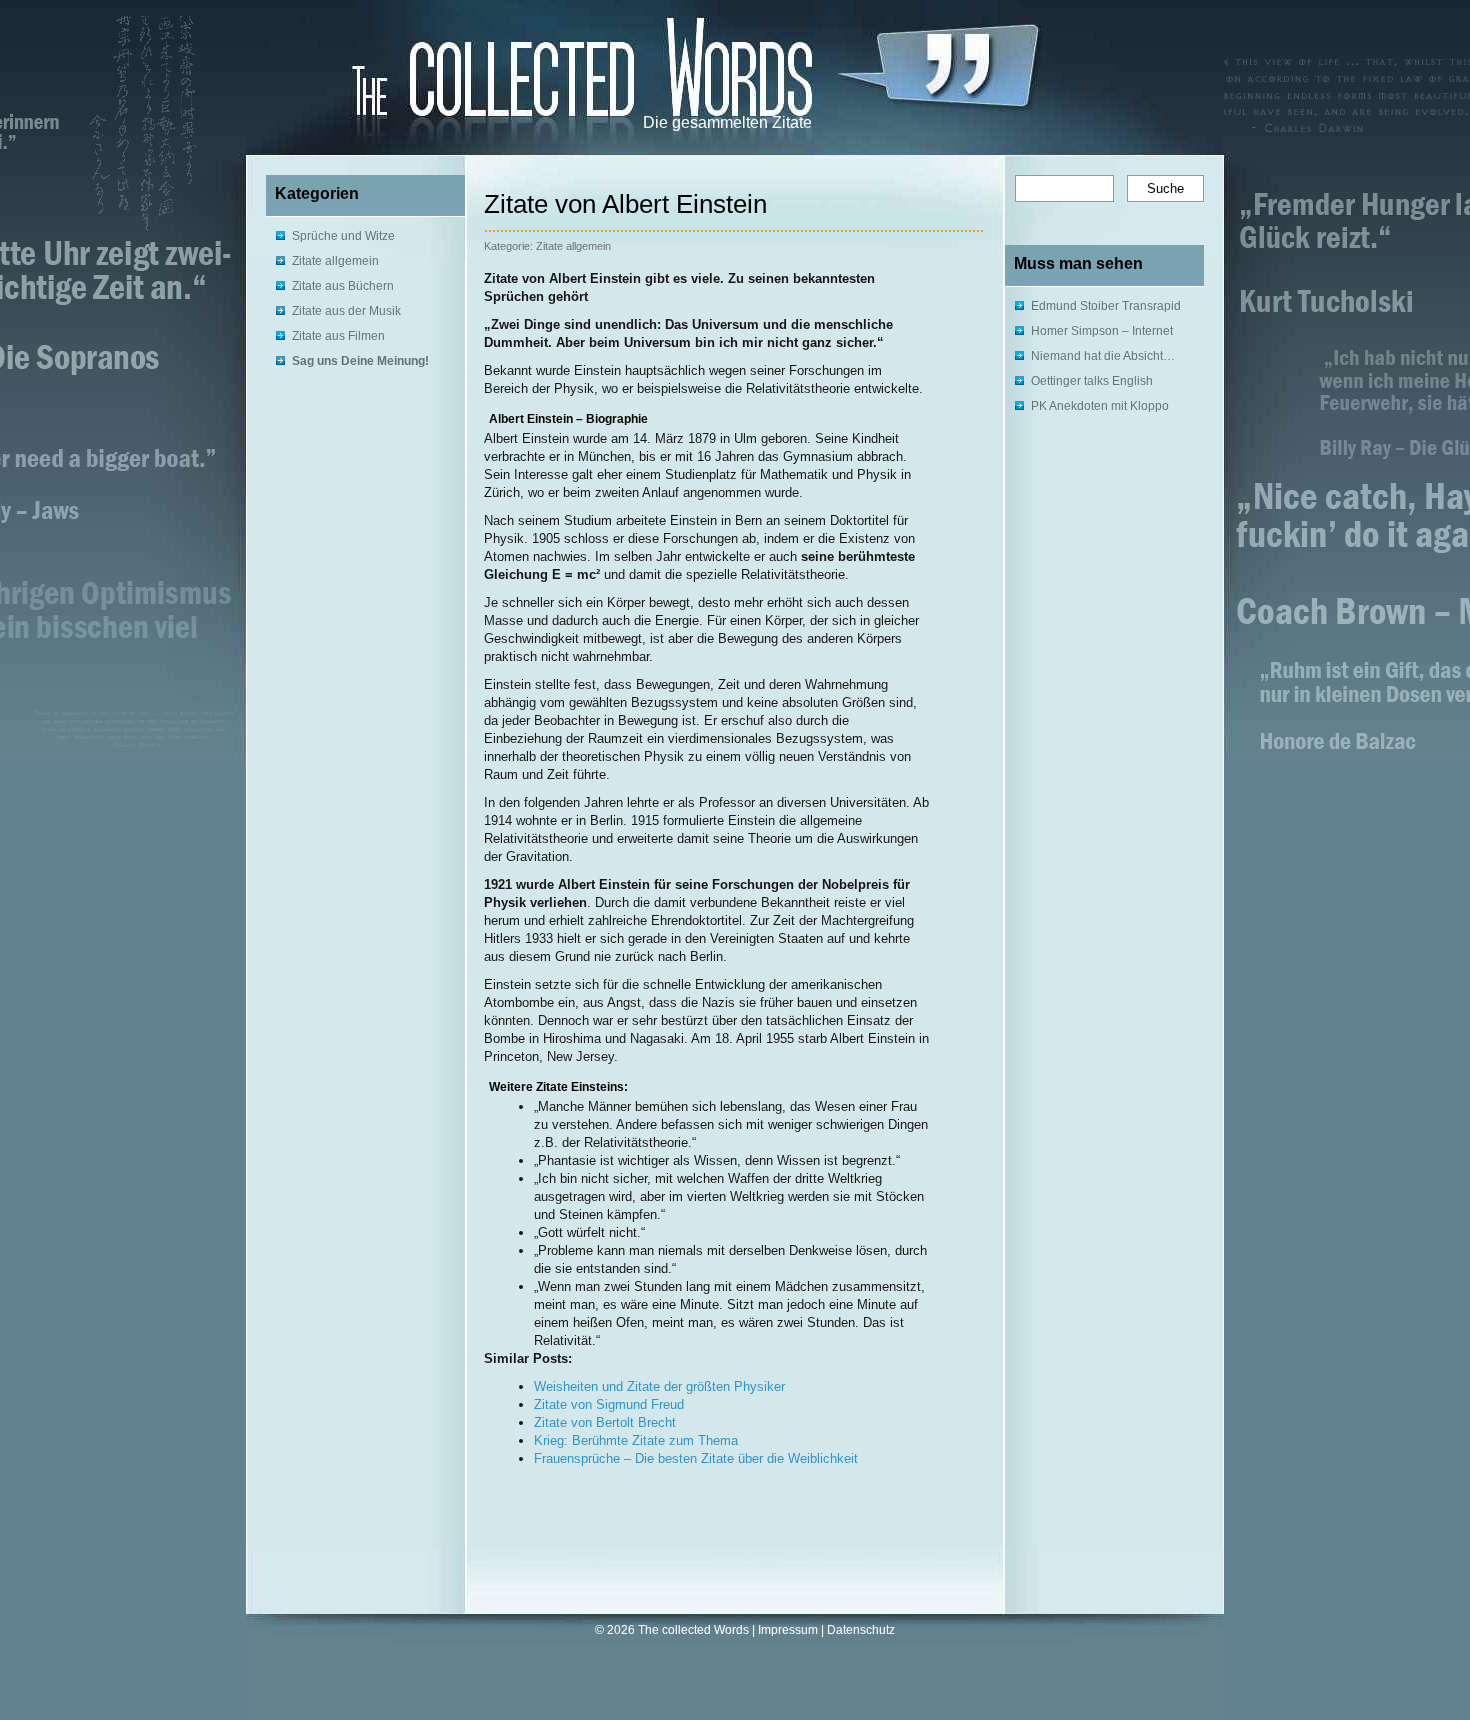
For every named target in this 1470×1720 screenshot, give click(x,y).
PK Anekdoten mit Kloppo (1100, 406)
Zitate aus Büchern (343, 286)
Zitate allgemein (335, 261)
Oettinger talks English (1092, 381)
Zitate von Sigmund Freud (609, 1404)
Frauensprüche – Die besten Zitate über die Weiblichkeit (696, 1458)
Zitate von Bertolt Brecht (605, 1422)
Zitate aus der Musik (346, 311)
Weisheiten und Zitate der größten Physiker (659, 1386)
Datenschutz (861, 1630)
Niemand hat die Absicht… (1103, 356)
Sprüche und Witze (343, 236)
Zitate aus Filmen (338, 336)
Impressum (788, 1630)
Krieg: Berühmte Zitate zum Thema (636, 1440)
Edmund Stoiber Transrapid (1106, 306)
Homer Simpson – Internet (1102, 331)
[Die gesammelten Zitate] (515, 71)
